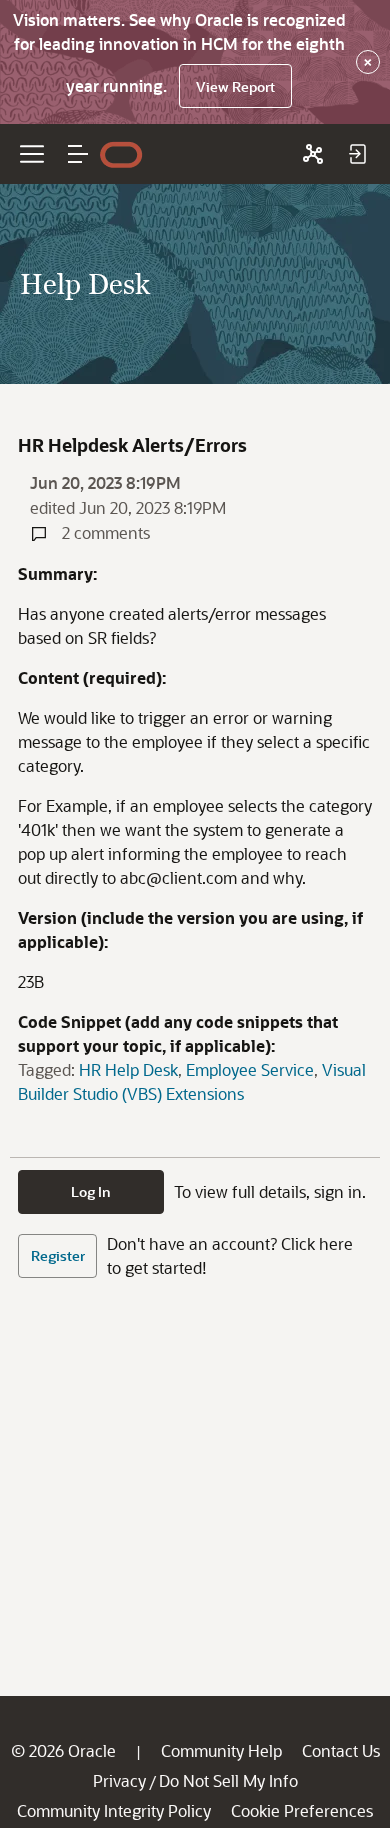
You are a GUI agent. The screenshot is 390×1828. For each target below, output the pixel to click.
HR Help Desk (128, 1069)
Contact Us (341, 1750)
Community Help (221, 1750)
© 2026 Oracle (63, 1750)
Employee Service (250, 1069)
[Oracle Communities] (313, 154)
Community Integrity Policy (114, 1810)
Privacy (119, 1780)
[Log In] (357, 154)
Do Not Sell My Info (228, 1780)
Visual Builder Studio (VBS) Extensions (192, 1081)
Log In (91, 1191)
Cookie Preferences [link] (302, 1810)
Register (58, 1255)
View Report (235, 86)
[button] (78, 154)
